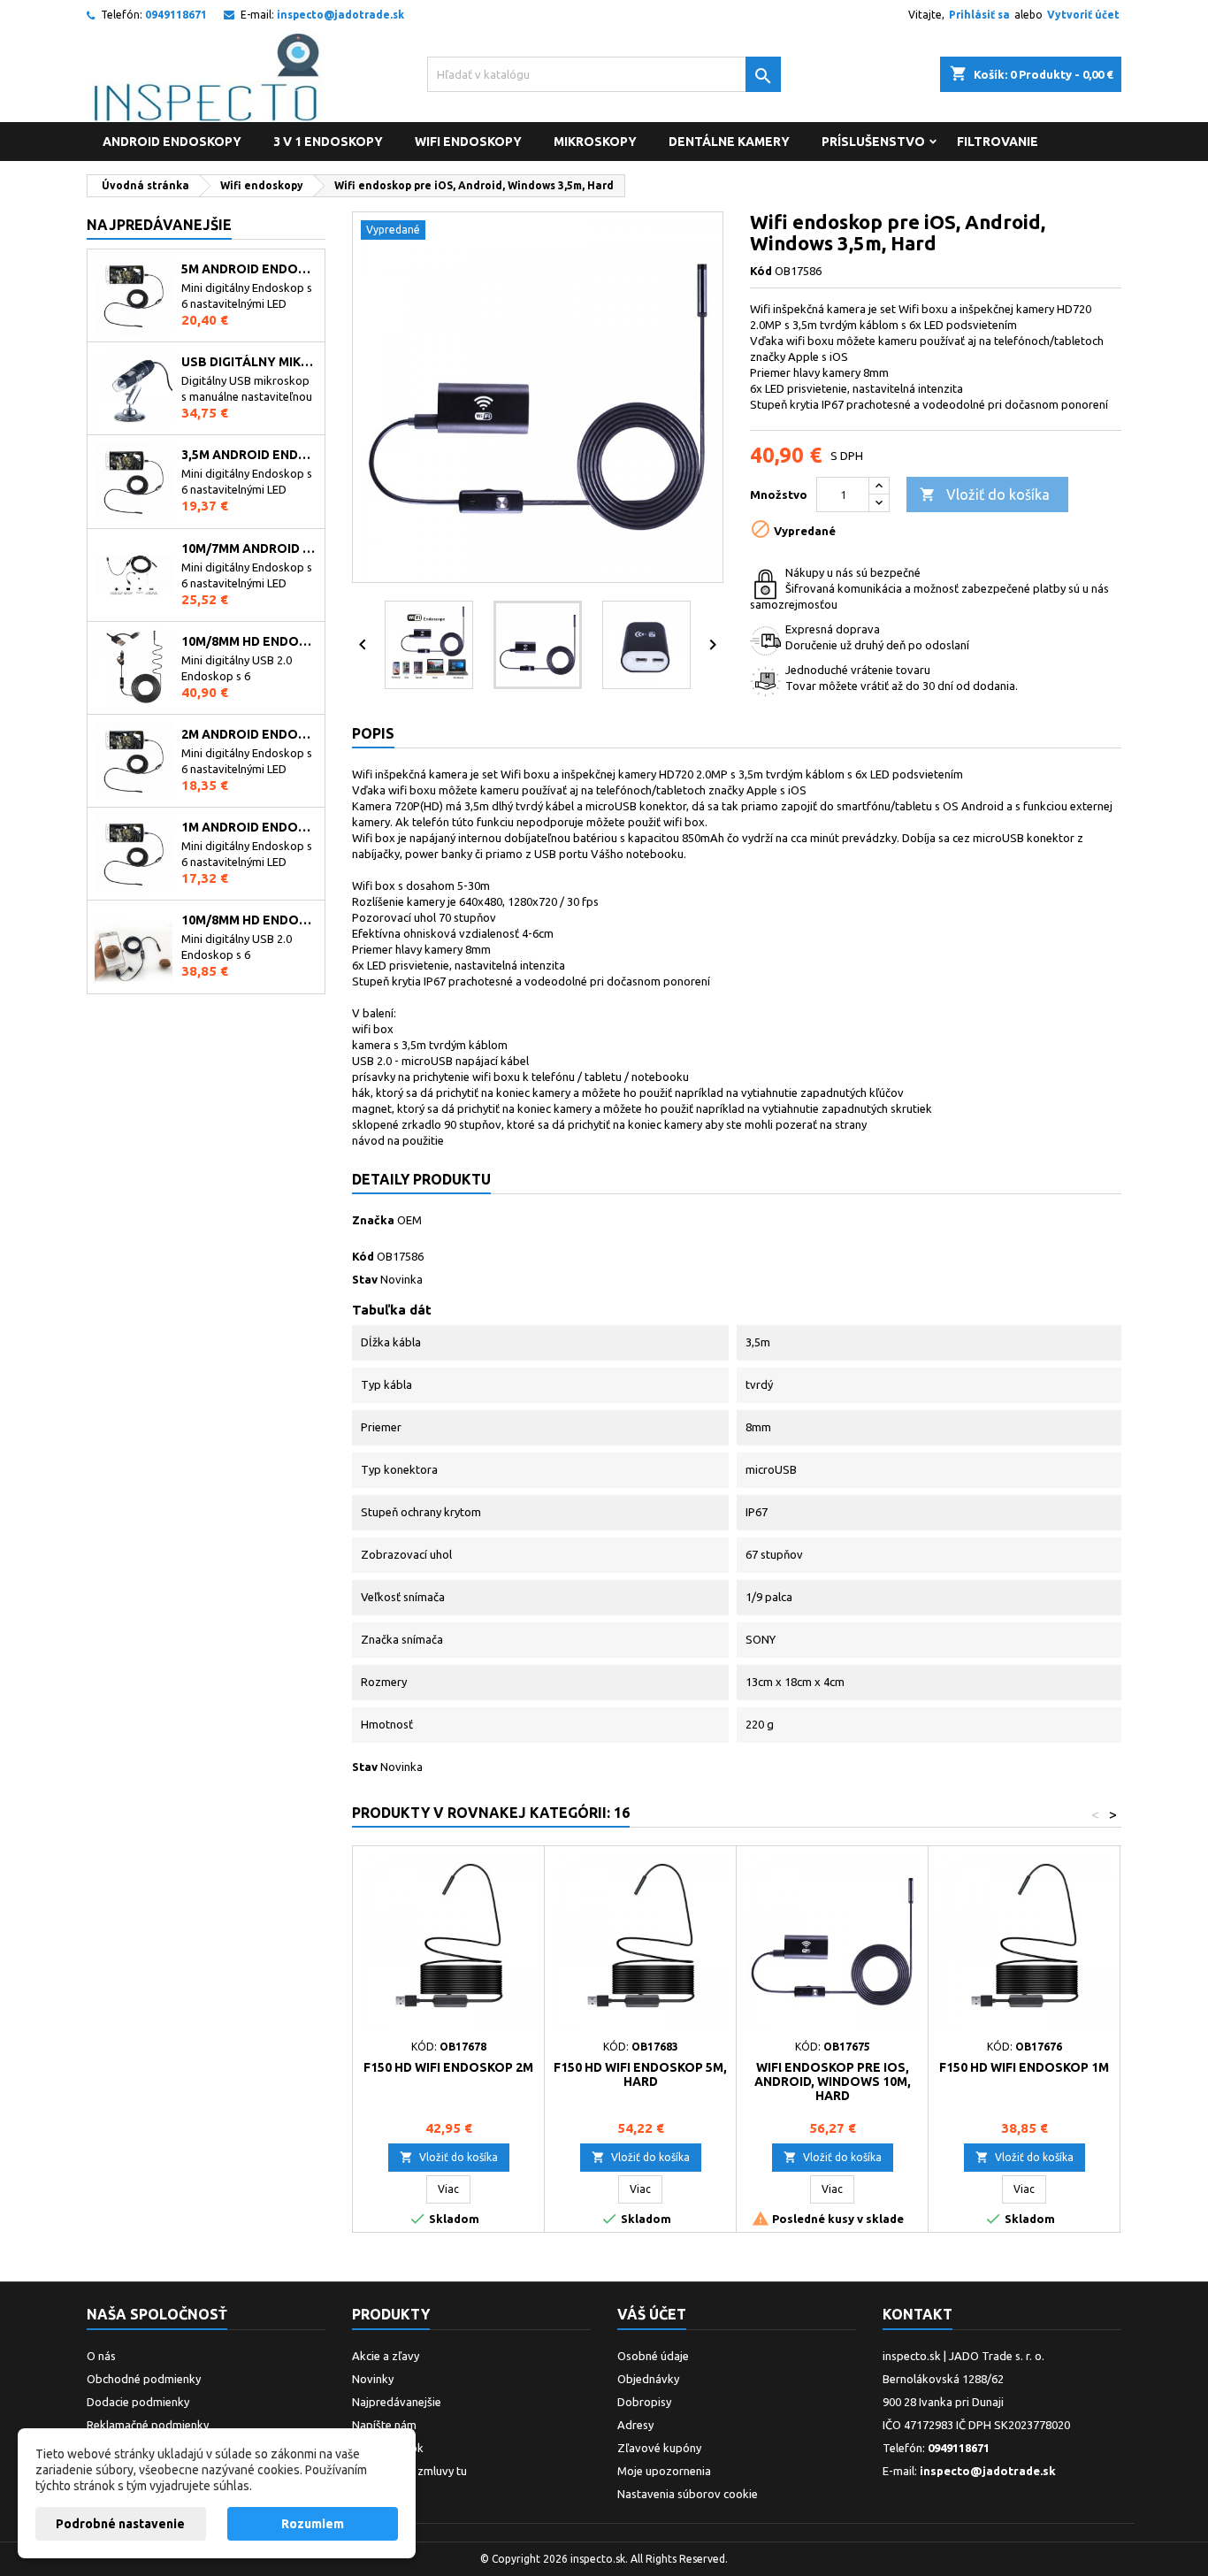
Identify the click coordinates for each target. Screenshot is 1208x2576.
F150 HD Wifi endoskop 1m (1024, 2067)
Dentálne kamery (729, 142)
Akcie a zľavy (386, 2356)
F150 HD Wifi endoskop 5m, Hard (640, 2074)
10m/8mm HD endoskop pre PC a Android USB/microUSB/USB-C (249, 920)
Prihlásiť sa (979, 15)
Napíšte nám (384, 2425)
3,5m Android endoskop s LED (249, 455)
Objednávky (648, 2379)
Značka (373, 1220)
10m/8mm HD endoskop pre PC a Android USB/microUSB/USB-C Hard (249, 641)
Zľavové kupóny (659, 2448)
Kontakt (917, 2314)
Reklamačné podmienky (148, 2425)
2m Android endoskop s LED (249, 734)
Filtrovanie (998, 142)
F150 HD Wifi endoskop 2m (448, 2067)
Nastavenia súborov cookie (688, 2494)
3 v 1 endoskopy (328, 142)
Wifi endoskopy (468, 142)
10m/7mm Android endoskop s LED (249, 548)
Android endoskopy (172, 142)
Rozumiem (313, 2524)
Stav (365, 1279)
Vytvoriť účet (1083, 15)
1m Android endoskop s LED (249, 827)
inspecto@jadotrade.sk (340, 15)
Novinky (373, 2379)
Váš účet (652, 2314)
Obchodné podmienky (144, 2379)
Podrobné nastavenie (120, 2524)
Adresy (635, 2425)
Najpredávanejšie (159, 225)
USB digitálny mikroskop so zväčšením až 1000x (249, 362)
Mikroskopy (595, 142)
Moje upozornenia (664, 2471)
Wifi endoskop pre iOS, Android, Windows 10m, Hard (833, 2081)
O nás (101, 2356)
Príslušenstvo (873, 142)
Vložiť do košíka (985, 494)
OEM (409, 1220)
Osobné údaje (653, 2356)
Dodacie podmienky (138, 2402)
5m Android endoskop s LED (249, 269)
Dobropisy (644, 2402)
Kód (761, 271)
